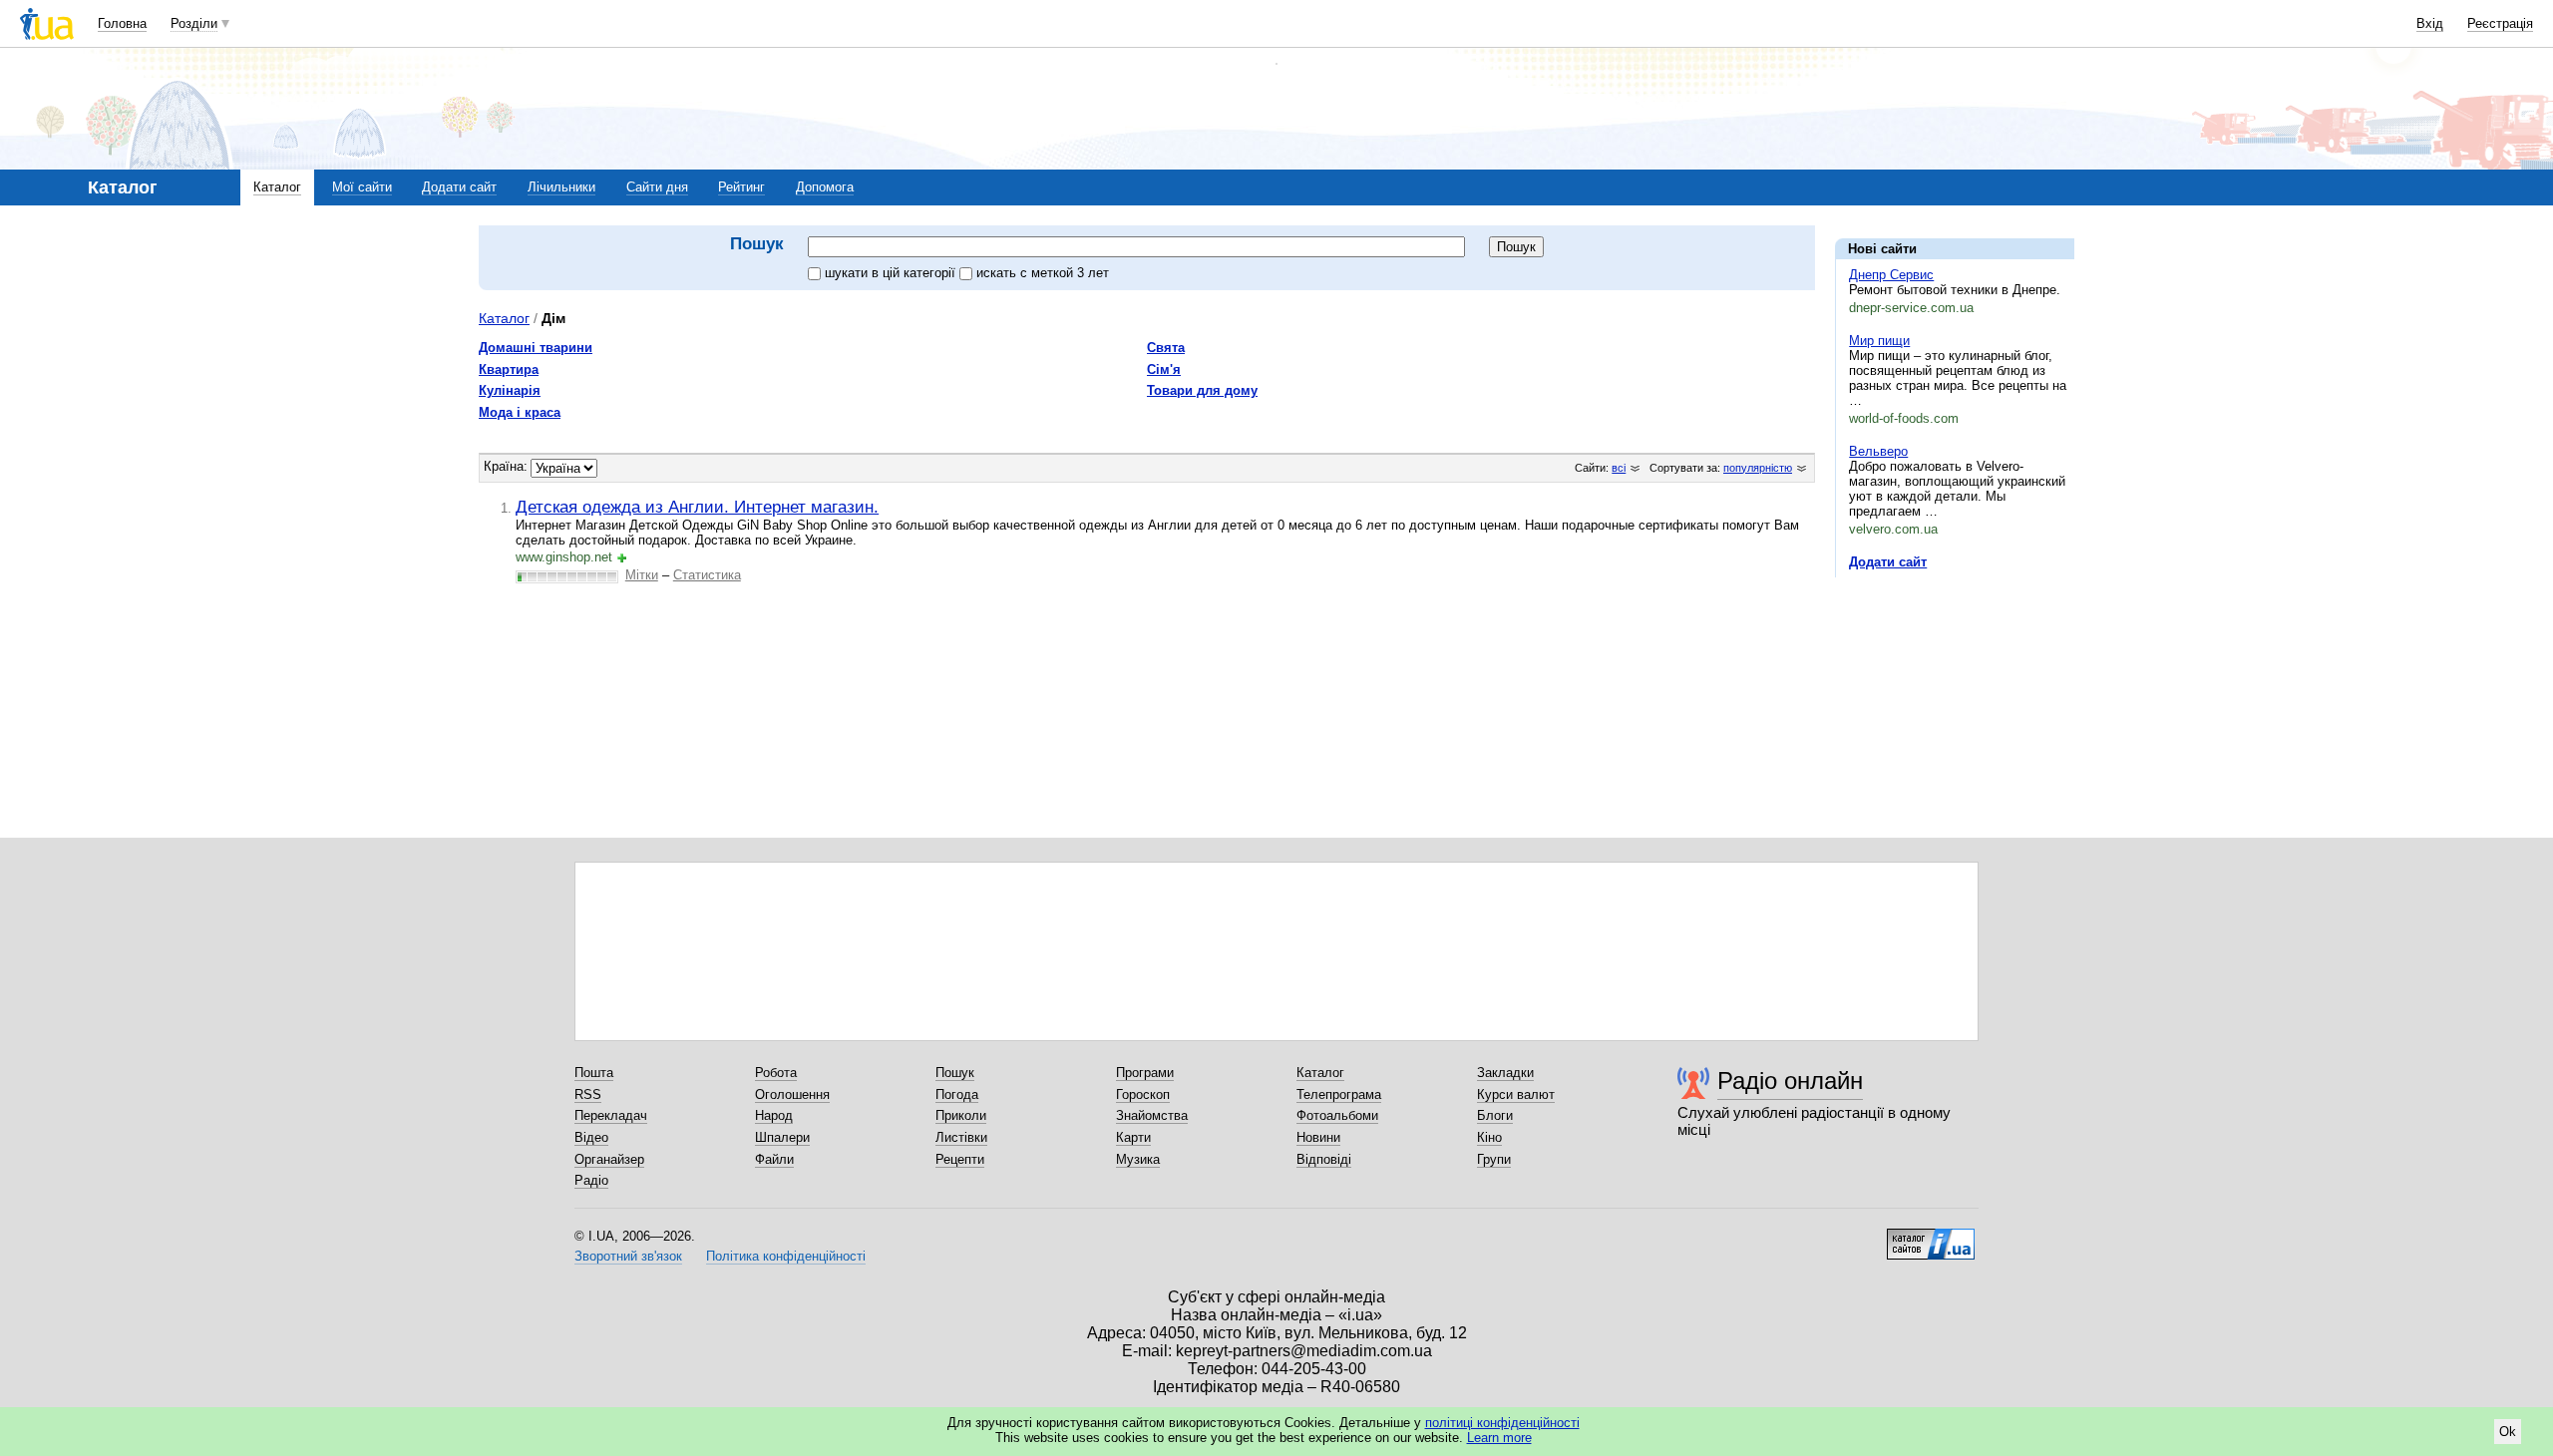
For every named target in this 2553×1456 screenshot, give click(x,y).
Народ (774, 1115)
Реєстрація (2500, 23)
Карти (1133, 1137)
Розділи (194, 23)
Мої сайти (362, 187)
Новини (1318, 1137)
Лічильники (561, 187)
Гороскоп (1143, 1094)
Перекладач (611, 1115)
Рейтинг (741, 187)
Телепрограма (1339, 1094)
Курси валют (1516, 1094)
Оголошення (792, 1094)
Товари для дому (1202, 390)
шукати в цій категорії (892, 273)
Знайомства (1152, 1115)
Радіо (591, 1180)
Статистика (707, 575)
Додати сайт (459, 187)
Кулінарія (510, 390)
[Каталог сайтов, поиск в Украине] (1931, 1237)
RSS (588, 1094)
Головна (122, 23)
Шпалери (782, 1137)
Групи (1494, 1159)
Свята (1166, 348)
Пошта (594, 1073)
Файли (774, 1159)
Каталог (277, 187)
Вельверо (1878, 451)
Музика (1138, 1159)
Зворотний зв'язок (628, 1256)
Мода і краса (520, 412)
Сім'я (1164, 369)
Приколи (961, 1115)
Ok (2508, 1432)
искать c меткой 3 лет (1043, 273)
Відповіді (1324, 1159)
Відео (591, 1137)
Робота (776, 1073)
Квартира (509, 369)
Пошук (955, 1073)
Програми (1145, 1073)
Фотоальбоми (1337, 1115)
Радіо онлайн (1790, 1081)
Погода (957, 1094)
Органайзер (609, 1159)
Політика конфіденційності (786, 1256)
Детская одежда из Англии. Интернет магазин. (697, 507)
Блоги (1495, 1115)
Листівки (961, 1137)
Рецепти (960, 1159)
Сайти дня (657, 187)
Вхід (2430, 23)
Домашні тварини (536, 348)
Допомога (825, 187)
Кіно (1489, 1137)
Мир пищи (1879, 341)
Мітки (642, 575)
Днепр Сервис (1891, 275)
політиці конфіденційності (1502, 1423)
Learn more (1499, 1438)
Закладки (1505, 1073)
